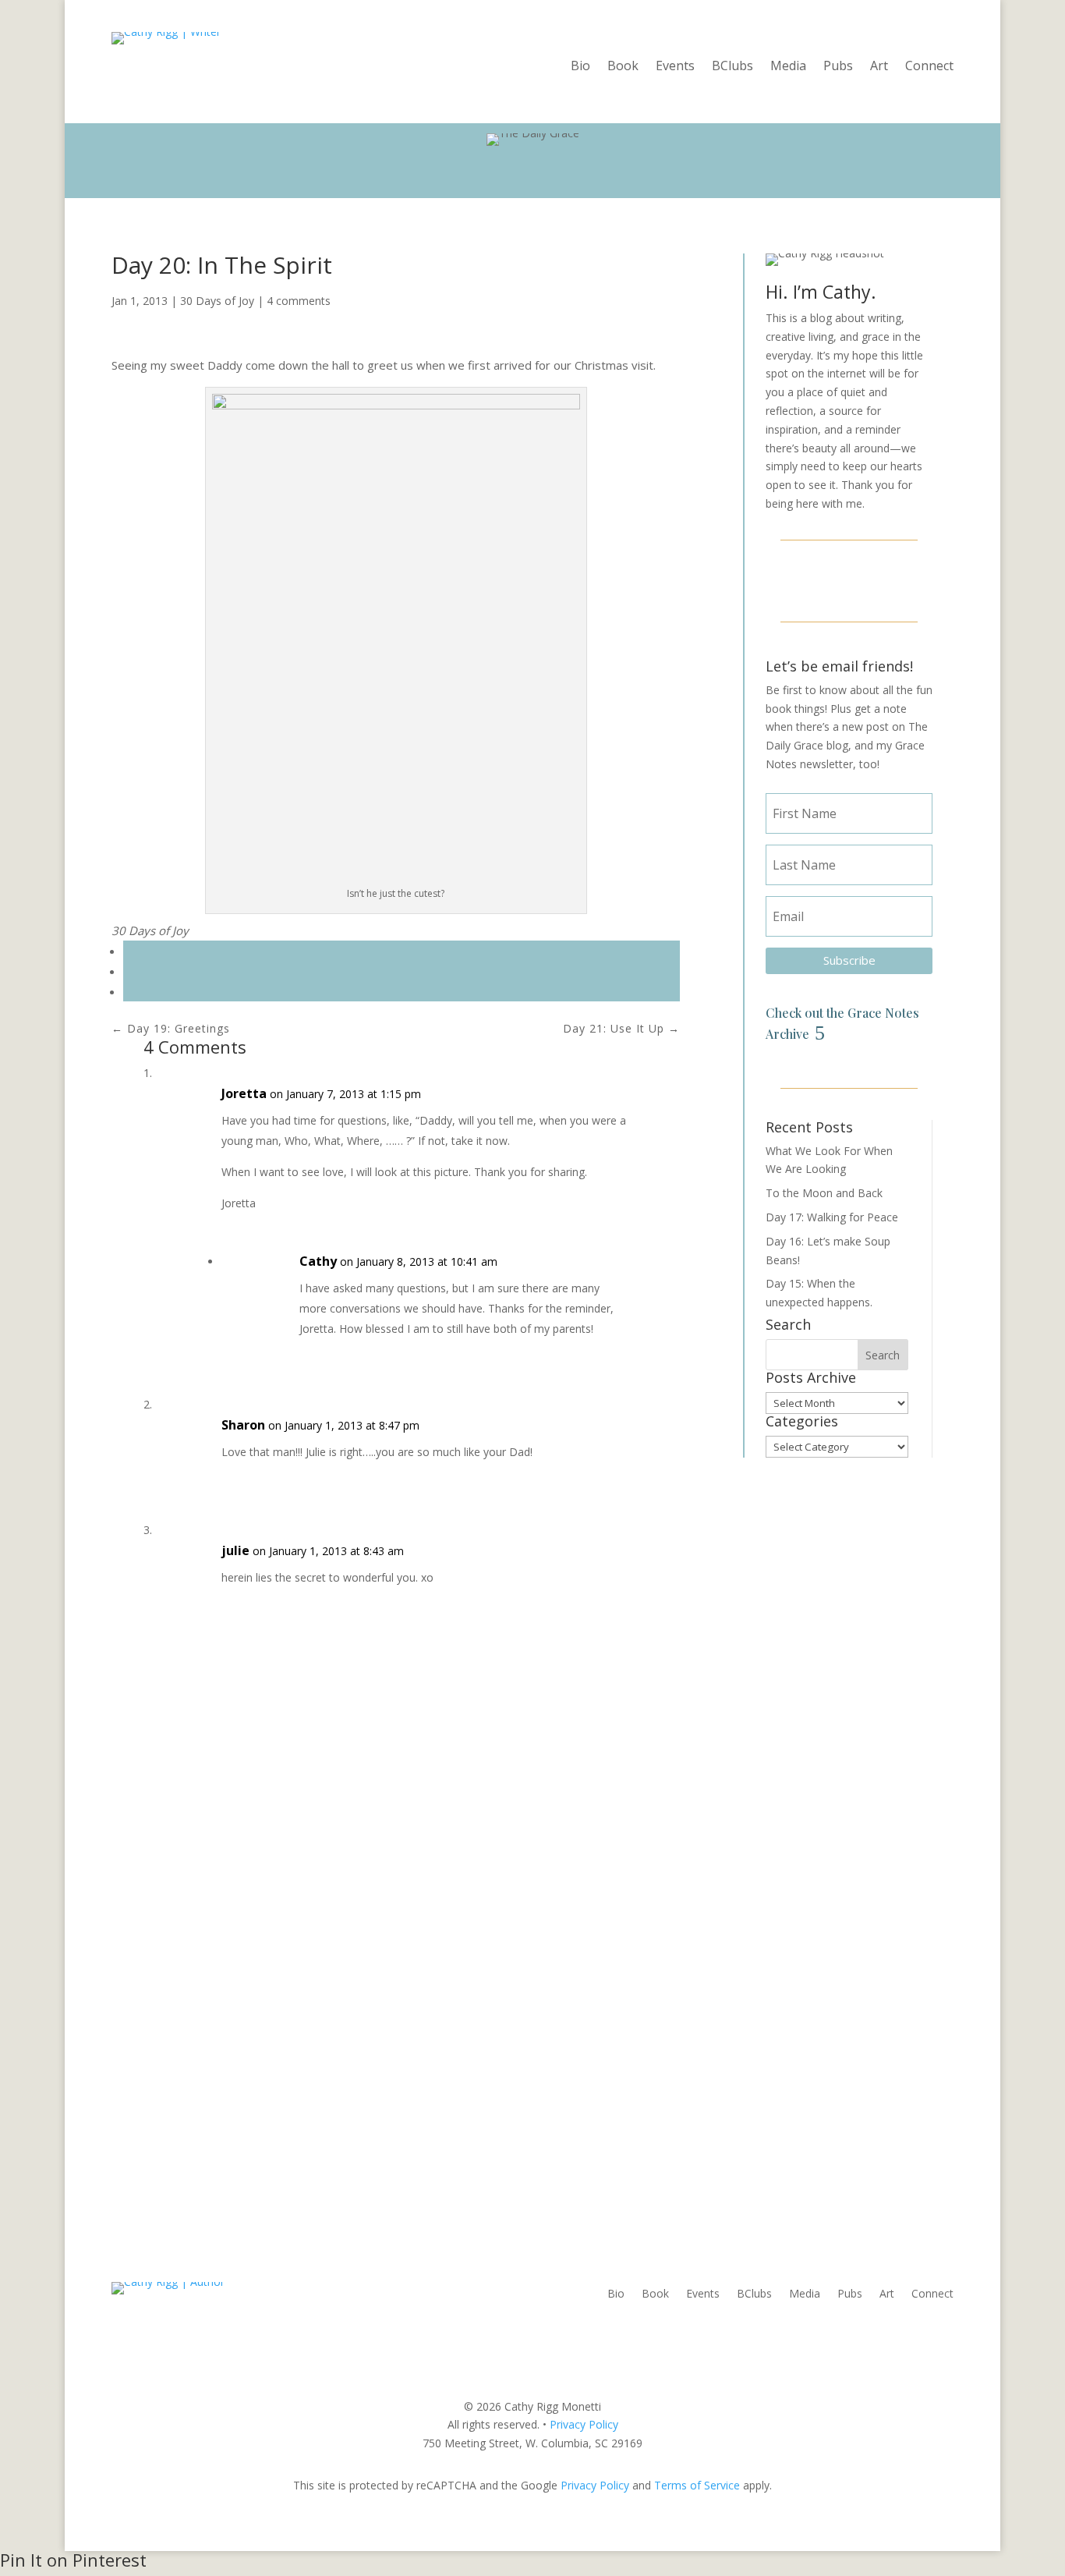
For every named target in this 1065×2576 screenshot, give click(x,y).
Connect (929, 67)
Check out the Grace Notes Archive (842, 1023)
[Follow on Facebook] (812, 579)
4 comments (299, 301)
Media (788, 67)
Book (623, 67)
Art (879, 67)
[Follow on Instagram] (849, 579)
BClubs (732, 67)
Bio (580, 67)
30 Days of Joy (217, 301)
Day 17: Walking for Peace (832, 1217)
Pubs (838, 67)
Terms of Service (697, 2485)
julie (235, 1550)
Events (675, 67)
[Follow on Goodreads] (886, 579)
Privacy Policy (584, 2424)
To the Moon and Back (824, 1193)
